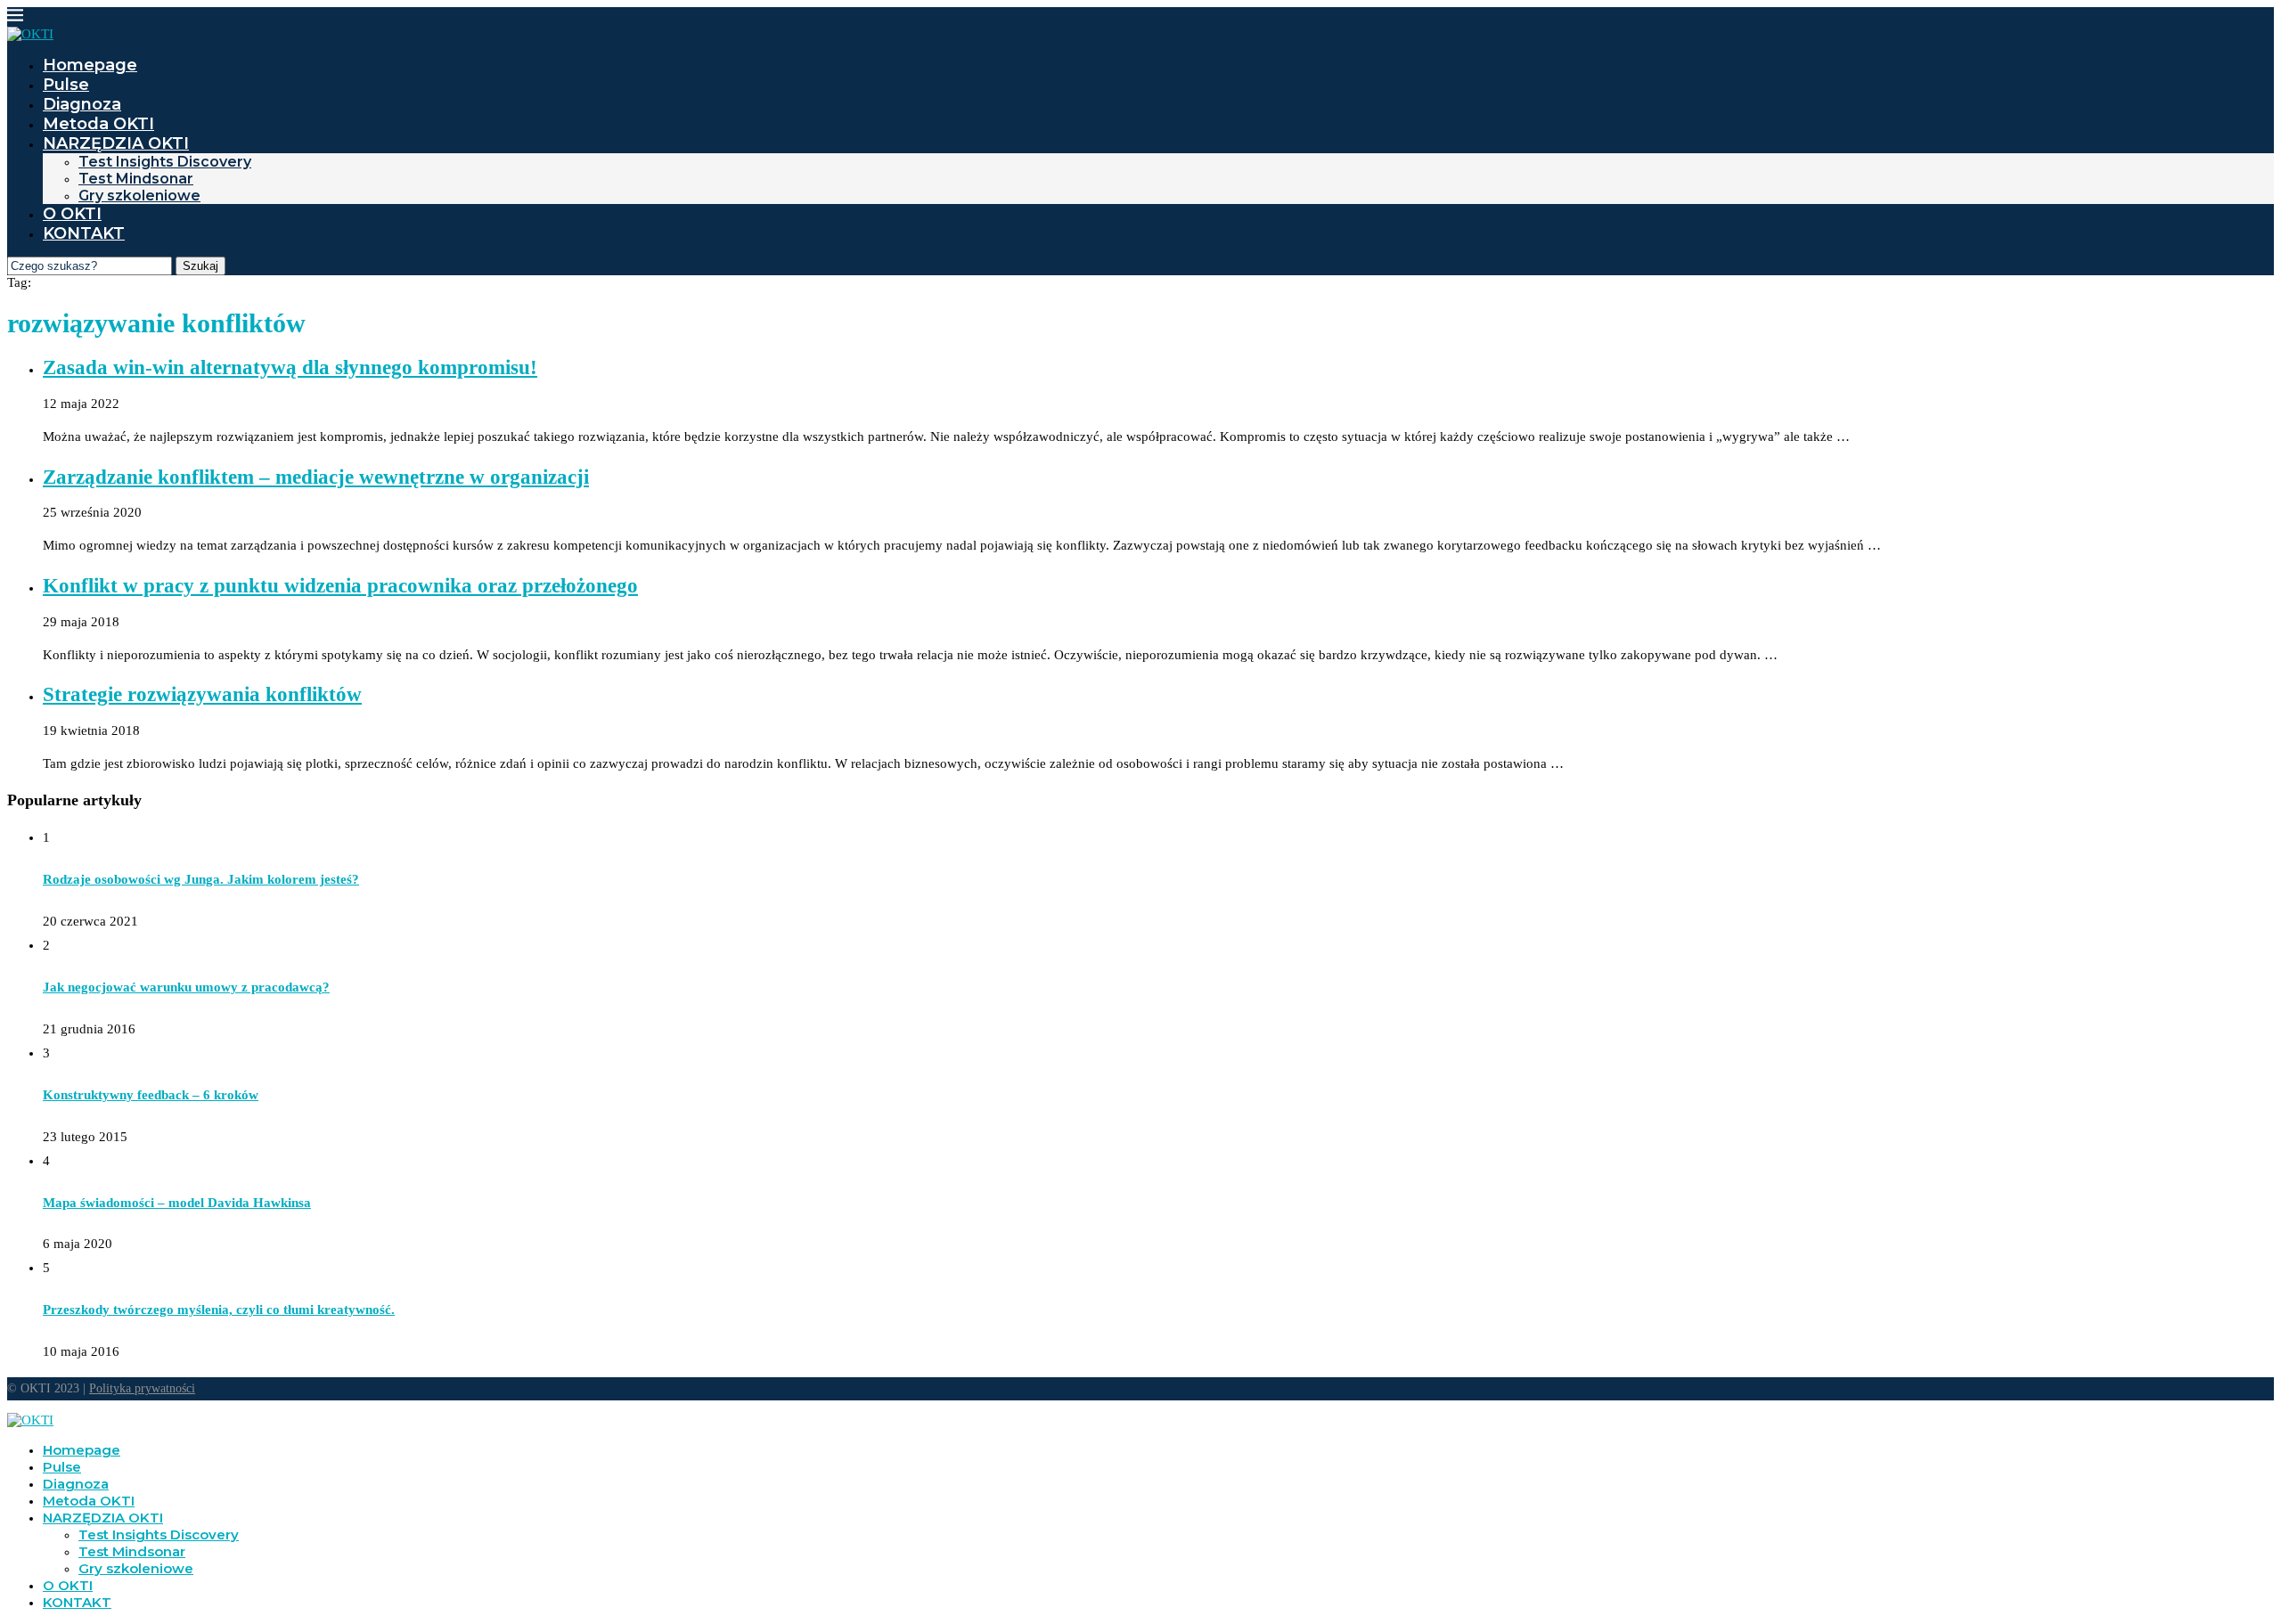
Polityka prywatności (142, 1388)
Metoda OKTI (98, 124)
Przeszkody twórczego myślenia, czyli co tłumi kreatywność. (219, 1310)
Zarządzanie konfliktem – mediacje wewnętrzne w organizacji (316, 477)
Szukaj (200, 266)
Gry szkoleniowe (139, 196)
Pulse (66, 85)
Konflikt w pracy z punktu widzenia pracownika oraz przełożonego (340, 586)
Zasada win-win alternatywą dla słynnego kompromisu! (290, 367)
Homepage (90, 65)
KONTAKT (84, 233)
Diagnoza (82, 104)
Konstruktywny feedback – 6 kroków (151, 1095)
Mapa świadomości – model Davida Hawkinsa (177, 1203)
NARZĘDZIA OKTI (116, 143)
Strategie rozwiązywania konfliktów (202, 694)
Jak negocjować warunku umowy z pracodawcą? (186, 987)
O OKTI (72, 214)
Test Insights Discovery (165, 162)
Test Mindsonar (136, 179)
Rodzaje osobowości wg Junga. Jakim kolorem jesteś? (201, 879)
